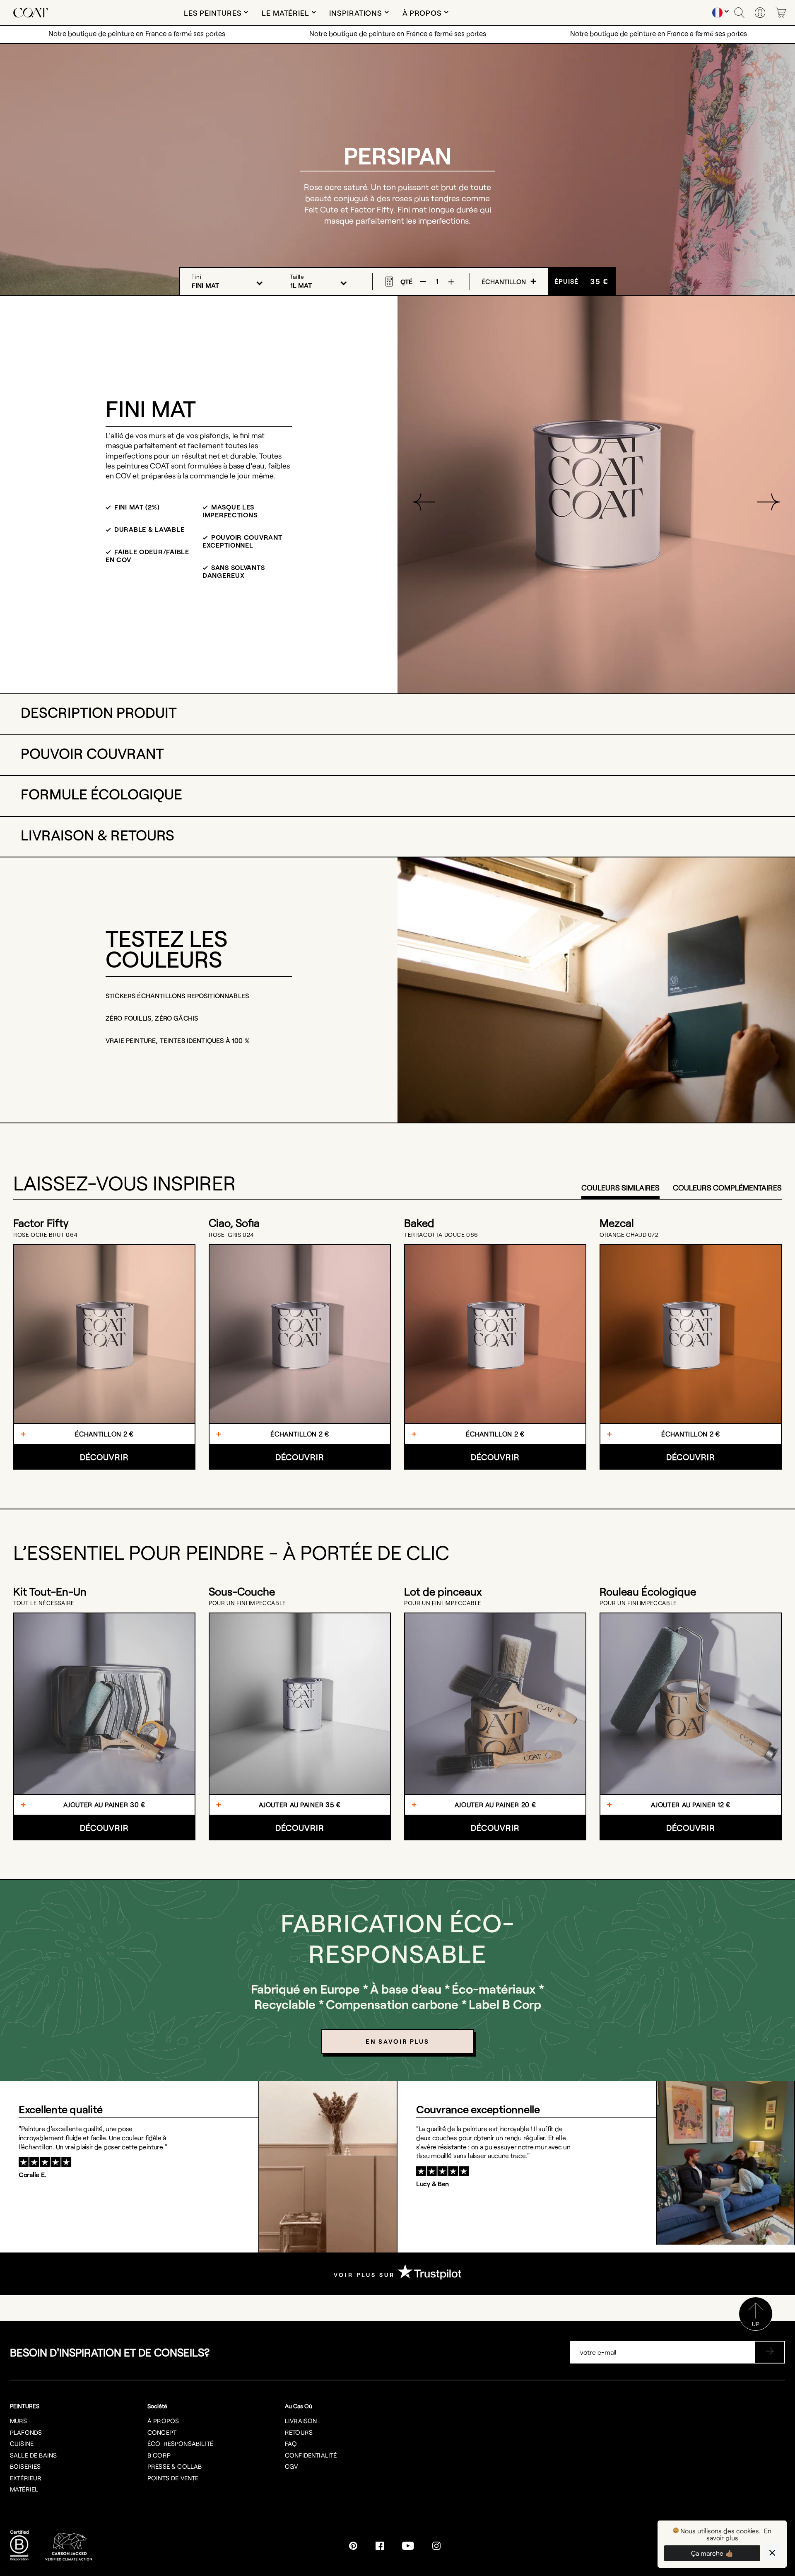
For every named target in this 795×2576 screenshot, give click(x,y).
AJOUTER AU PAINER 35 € (300, 1805)
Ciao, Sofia (234, 1223)
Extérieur (26, 2478)
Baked (419, 1223)
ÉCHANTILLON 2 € (104, 1434)
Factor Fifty (41, 1223)
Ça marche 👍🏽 (712, 2553)
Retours (299, 2432)
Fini (196, 276)
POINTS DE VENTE (173, 2478)
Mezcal (617, 1223)
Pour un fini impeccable (247, 1603)
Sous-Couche (242, 1591)
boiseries (25, 2466)
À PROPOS (163, 2421)
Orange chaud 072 (629, 1235)
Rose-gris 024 (231, 1235)
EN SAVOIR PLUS (397, 2041)
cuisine (22, 2443)
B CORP (159, 2455)
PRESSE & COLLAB (175, 2466)
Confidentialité (311, 2455)
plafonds (26, 2432)
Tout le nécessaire (44, 1603)
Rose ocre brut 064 (46, 1235)
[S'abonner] (770, 2352)
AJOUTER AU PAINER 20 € (495, 1805)
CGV (291, 2466)
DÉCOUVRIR (104, 1457)
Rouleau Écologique (648, 1591)
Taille (297, 276)
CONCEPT (162, 2432)
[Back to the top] (756, 2328)
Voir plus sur (366, 2275)
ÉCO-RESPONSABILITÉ (180, 2443)
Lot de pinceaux (443, 1591)
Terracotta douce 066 (441, 1235)
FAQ (291, 2443)
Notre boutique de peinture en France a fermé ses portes (137, 33)
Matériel (24, 2489)
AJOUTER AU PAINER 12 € (691, 1805)
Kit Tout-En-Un (50, 1591)
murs (19, 2421)
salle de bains (33, 2455)
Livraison (301, 2421)
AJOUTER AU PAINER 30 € (104, 1805)
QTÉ (406, 281)
